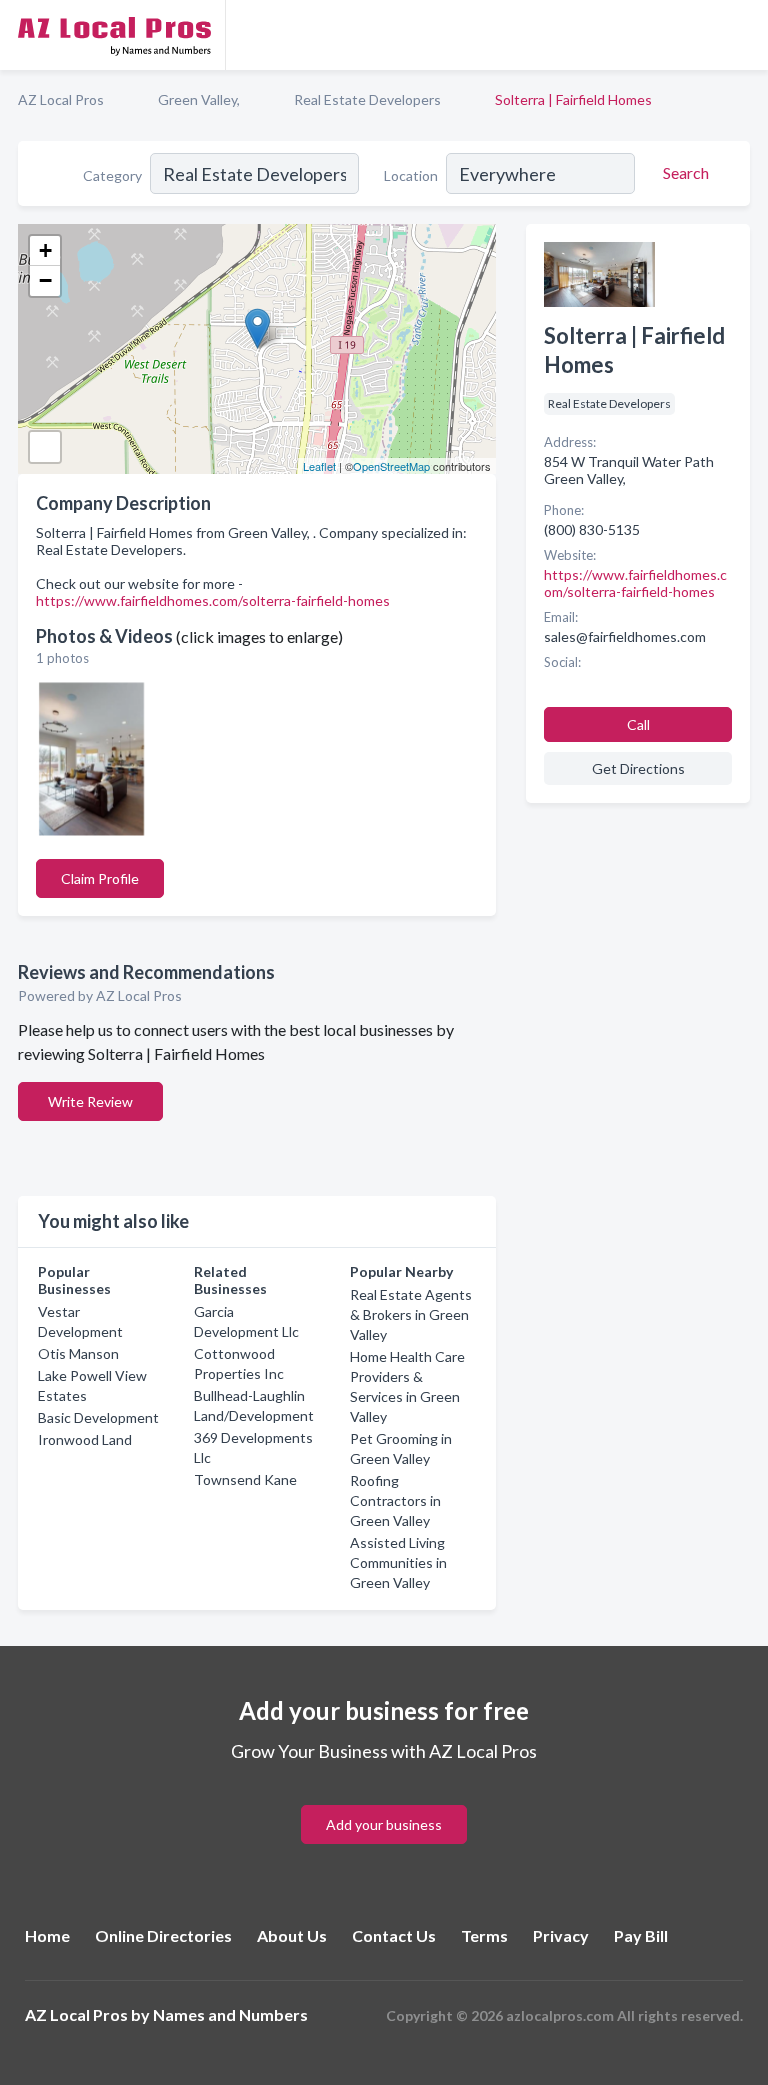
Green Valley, (199, 99)
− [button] (45, 280)
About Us (292, 1935)
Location (411, 175)
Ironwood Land (85, 1439)
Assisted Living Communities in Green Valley (398, 1562)
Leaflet (319, 466)
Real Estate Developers (367, 99)
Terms (484, 1935)
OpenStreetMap (391, 466)
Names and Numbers (230, 2014)
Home (47, 1935)
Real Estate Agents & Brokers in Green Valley (411, 1314)
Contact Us (394, 1935)
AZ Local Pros (61, 99)
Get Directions (638, 768)
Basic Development (98, 1417)
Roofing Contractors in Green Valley (395, 1500)
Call (638, 724)
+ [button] (45, 250)
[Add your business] (384, 1800)
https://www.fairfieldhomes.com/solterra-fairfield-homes (213, 600)
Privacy (561, 1935)
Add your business (384, 1824)
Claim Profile (100, 878)
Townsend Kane (245, 1479)
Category (112, 175)
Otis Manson (78, 1353)
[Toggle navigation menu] (741, 35)
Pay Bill (641, 1935)
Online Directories (163, 1935)
